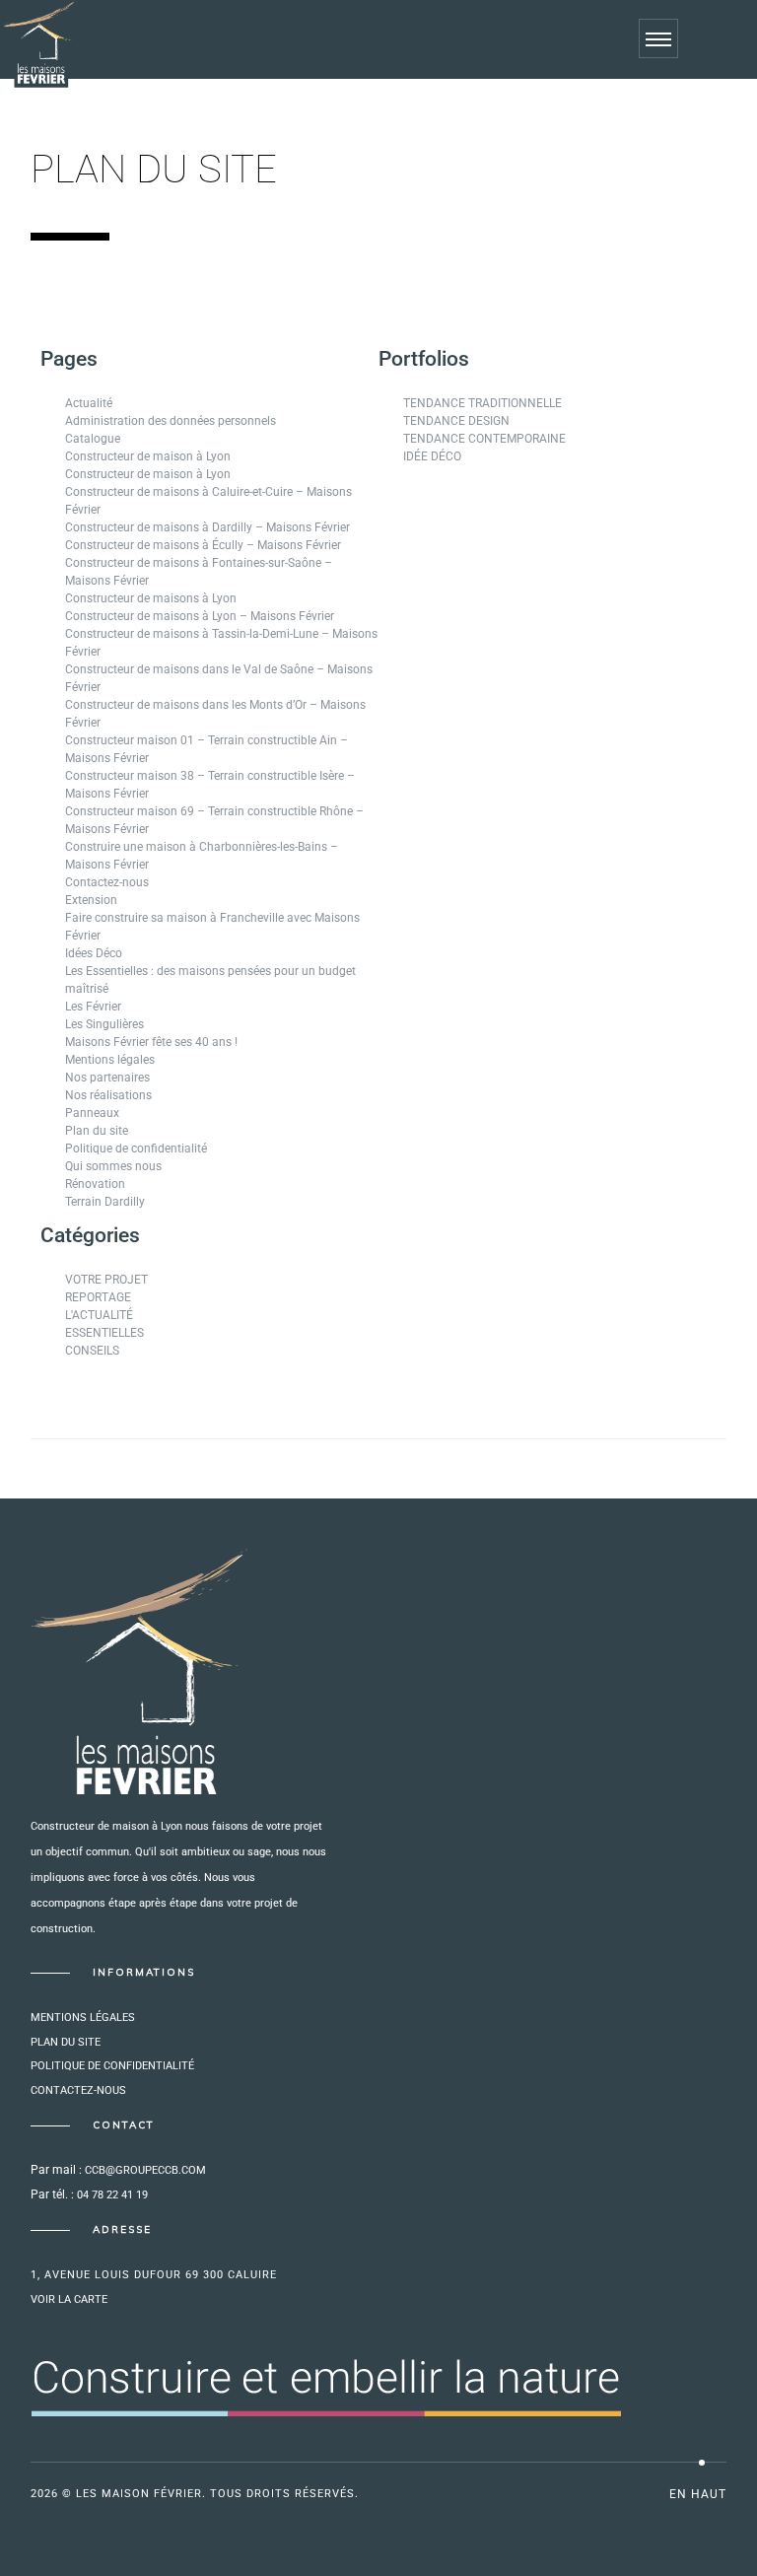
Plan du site (97, 1131)
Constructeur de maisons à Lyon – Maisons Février (200, 616)
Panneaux (92, 1113)
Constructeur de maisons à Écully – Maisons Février (203, 545)
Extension (91, 900)
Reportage (98, 1297)
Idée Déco (432, 456)
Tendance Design (456, 421)
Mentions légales (110, 1060)
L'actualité (99, 1315)
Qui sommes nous (113, 1166)
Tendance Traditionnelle (482, 403)
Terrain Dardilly (105, 1202)
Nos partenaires (107, 1078)
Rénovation (95, 1184)
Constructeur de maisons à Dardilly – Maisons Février (207, 527)
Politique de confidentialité (136, 1149)
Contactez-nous (107, 882)
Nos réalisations (108, 1095)
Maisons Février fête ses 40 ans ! (151, 1042)
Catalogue (93, 439)
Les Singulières (104, 1024)
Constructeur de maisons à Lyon (151, 598)
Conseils (92, 1351)
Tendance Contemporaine (484, 439)
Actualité (89, 403)
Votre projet (106, 1280)
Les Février (93, 1007)
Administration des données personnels (171, 421)
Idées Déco (94, 953)
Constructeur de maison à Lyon (148, 456)
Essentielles (104, 1333)
